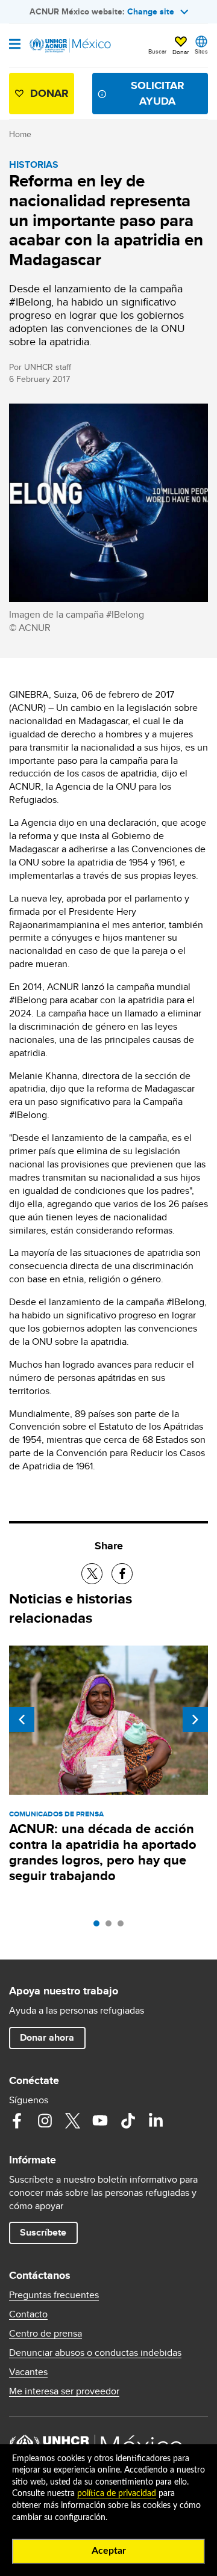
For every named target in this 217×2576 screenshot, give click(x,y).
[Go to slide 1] (99, 1926)
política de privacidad (117, 2494)
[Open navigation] (15, 45)
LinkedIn (156, 2121)
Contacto (28, 2314)
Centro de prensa (46, 2334)
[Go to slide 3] (124, 1926)
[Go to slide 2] (112, 1926)
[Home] (71, 46)
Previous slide (22, 1720)
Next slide (195, 1720)
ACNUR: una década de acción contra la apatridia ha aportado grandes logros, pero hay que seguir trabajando (103, 1852)
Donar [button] (181, 52)
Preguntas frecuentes (54, 2295)
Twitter (72, 2121)
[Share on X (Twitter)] (92, 1574)
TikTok (128, 2121)
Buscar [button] (157, 51)
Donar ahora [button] (47, 2037)
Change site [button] (151, 11)
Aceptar (109, 2551)
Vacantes (28, 2372)
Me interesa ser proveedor (64, 2391)
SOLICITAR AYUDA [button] (158, 93)
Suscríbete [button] (43, 2232)
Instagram (45, 2121)
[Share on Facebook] (122, 1574)
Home (20, 134)
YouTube (100, 2121)
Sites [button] (201, 51)
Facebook (17, 2121)
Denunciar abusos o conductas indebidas (95, 2353)
